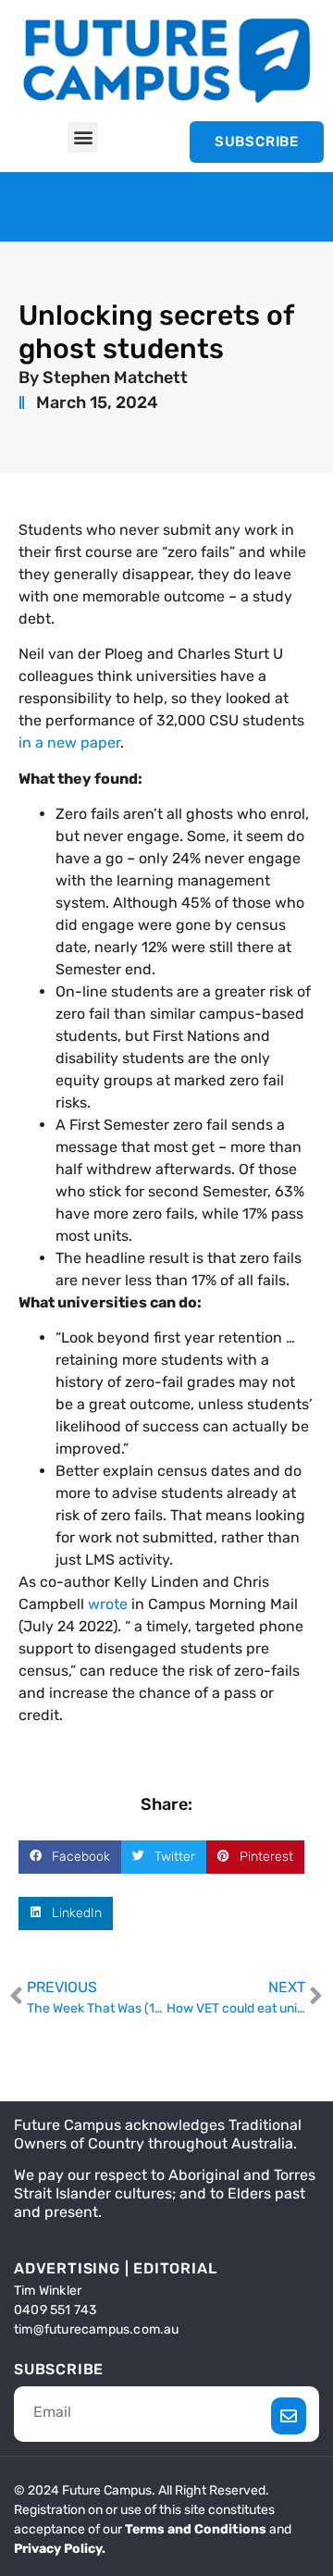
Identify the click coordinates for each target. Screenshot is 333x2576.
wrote (108, 1604)
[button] (83, 137)
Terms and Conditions (196, 2529)
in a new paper (69, 743)
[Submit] (289, 2416)
